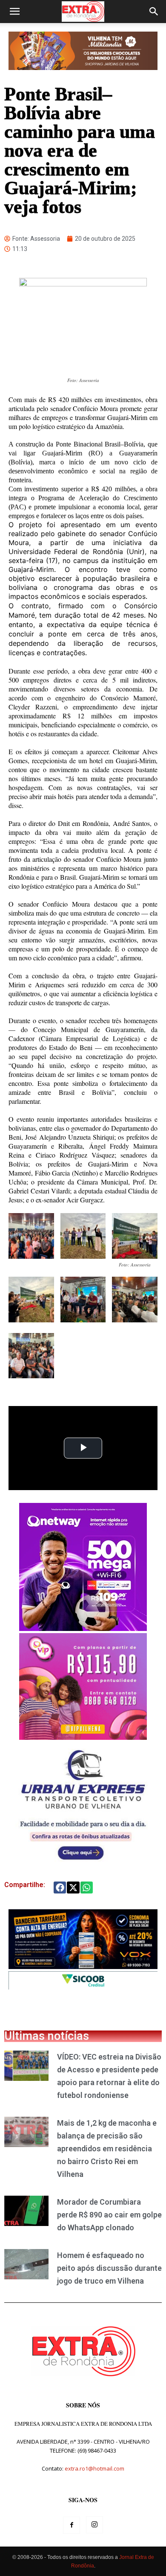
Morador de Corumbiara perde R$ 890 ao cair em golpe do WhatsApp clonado (109, 2215)
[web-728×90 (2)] (83, 1987)
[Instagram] (94, 2525)
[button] (14, 12)
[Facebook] (72, 2525)
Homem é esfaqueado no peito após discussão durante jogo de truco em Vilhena (109, 2268)
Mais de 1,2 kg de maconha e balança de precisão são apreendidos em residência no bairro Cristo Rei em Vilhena (107, 2149)
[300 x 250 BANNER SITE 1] (83, 1737)
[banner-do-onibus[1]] (83, 1864)
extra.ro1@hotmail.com (94, 2468)
